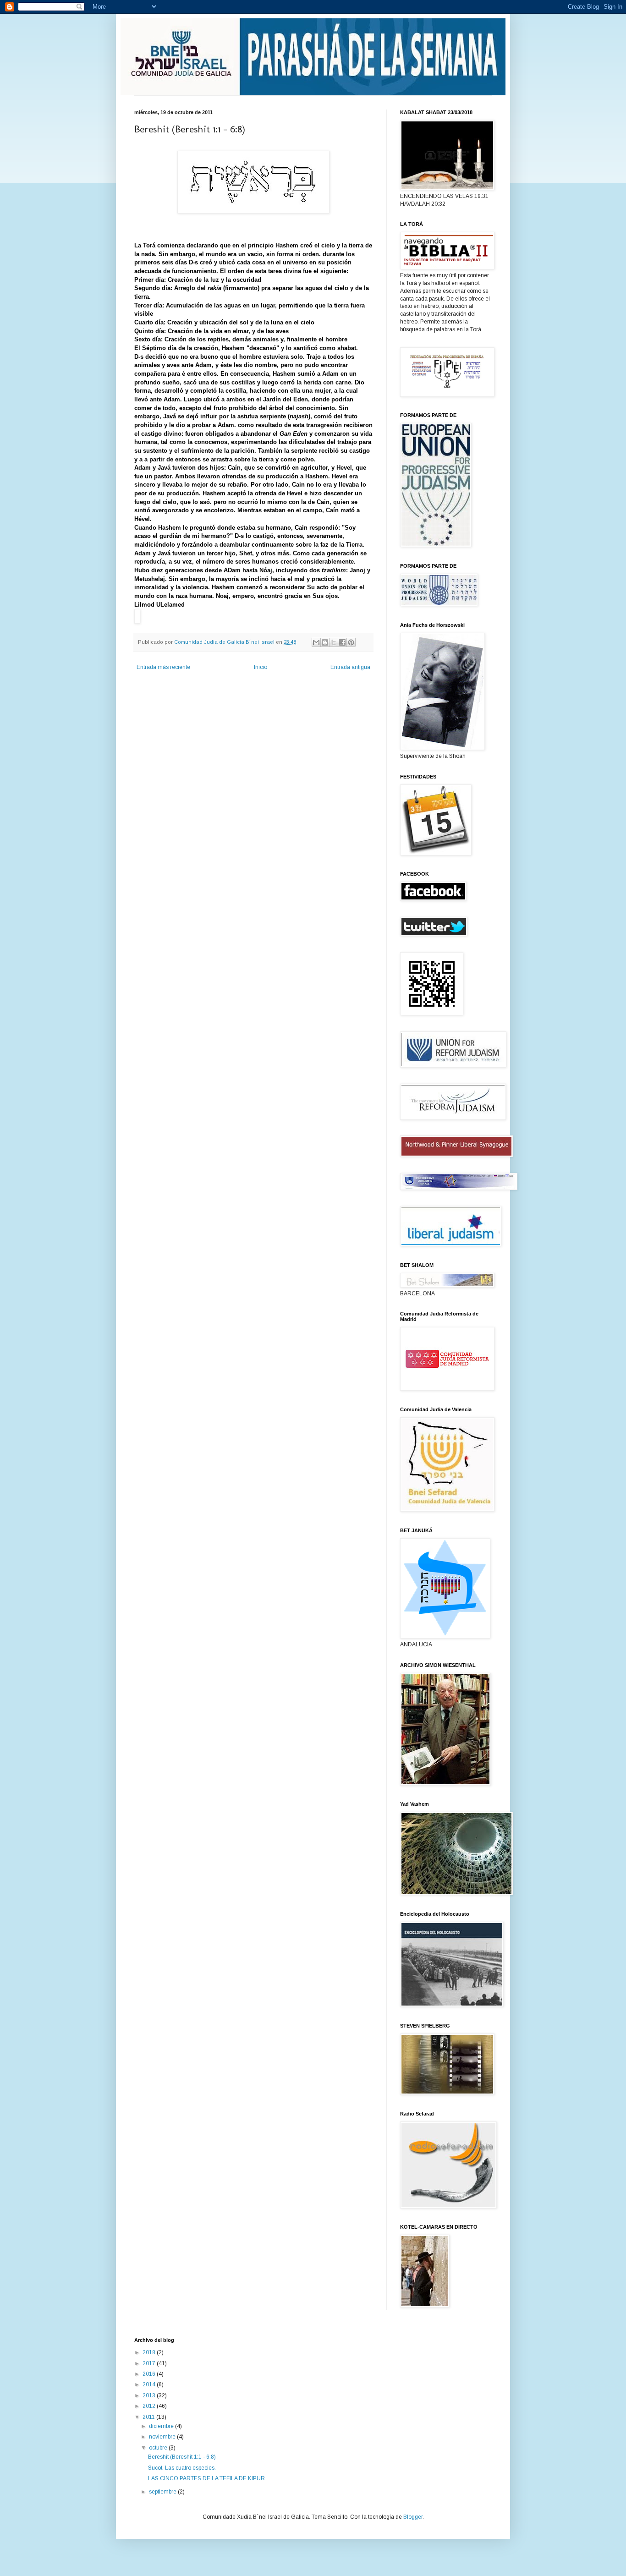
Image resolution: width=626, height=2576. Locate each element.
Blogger (413, 2517)
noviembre (163, 2437)
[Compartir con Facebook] (342, 642)
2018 (150, 2352)
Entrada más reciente (163, 667)
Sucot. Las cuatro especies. (182, 2468)
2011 (149, 2417)
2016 (150, 2374)
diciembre (162, 2426)
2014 (150, 2384)
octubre (159, 2448)
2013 (150, 2395)
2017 (150, 2363)
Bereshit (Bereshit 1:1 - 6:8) (182, 2457)
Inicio (261, 667)
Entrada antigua (350, 667)
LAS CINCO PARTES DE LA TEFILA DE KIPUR (206, 2478)
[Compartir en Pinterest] (351, 642)
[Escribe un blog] (325, 642)
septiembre (163, 2492)
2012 (150, 2406)
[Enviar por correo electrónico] (316, 642)
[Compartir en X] (334, 642)
